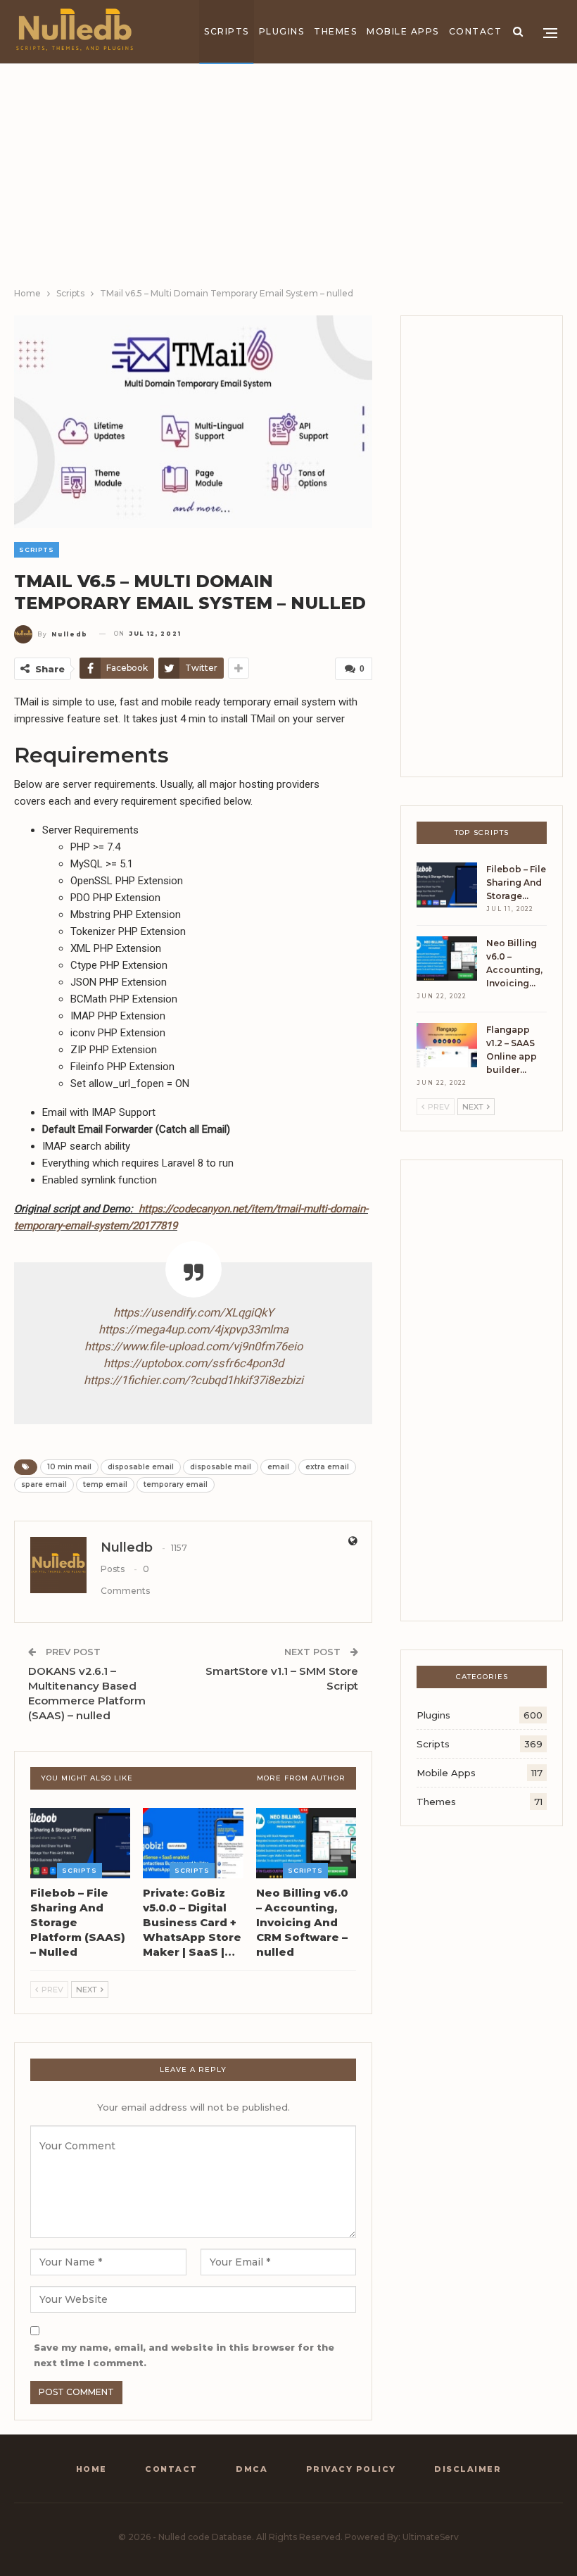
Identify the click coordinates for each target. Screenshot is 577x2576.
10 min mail (69, 1467)
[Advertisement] (288, 180)
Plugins (282, 31)
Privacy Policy (351, 2469)
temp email (105, 1484)
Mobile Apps (403, 31)
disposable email (141, 1467)
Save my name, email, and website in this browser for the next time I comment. (184, 2355)
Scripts (227, 31)
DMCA (252, 2469)
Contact (476, 31)
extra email (327, 1467)
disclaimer (468, 2469)
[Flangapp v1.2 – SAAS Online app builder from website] (447, 1045)
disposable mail (221, 1467)
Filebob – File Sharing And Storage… (516, 882)
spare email (44, 1484)
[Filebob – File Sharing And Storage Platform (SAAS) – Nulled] (80, 1843)
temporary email (176, 1484)
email (278, 1467)
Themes (335, 31)
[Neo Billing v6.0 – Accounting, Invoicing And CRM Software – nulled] (306, 1843)
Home (91, 2469)
